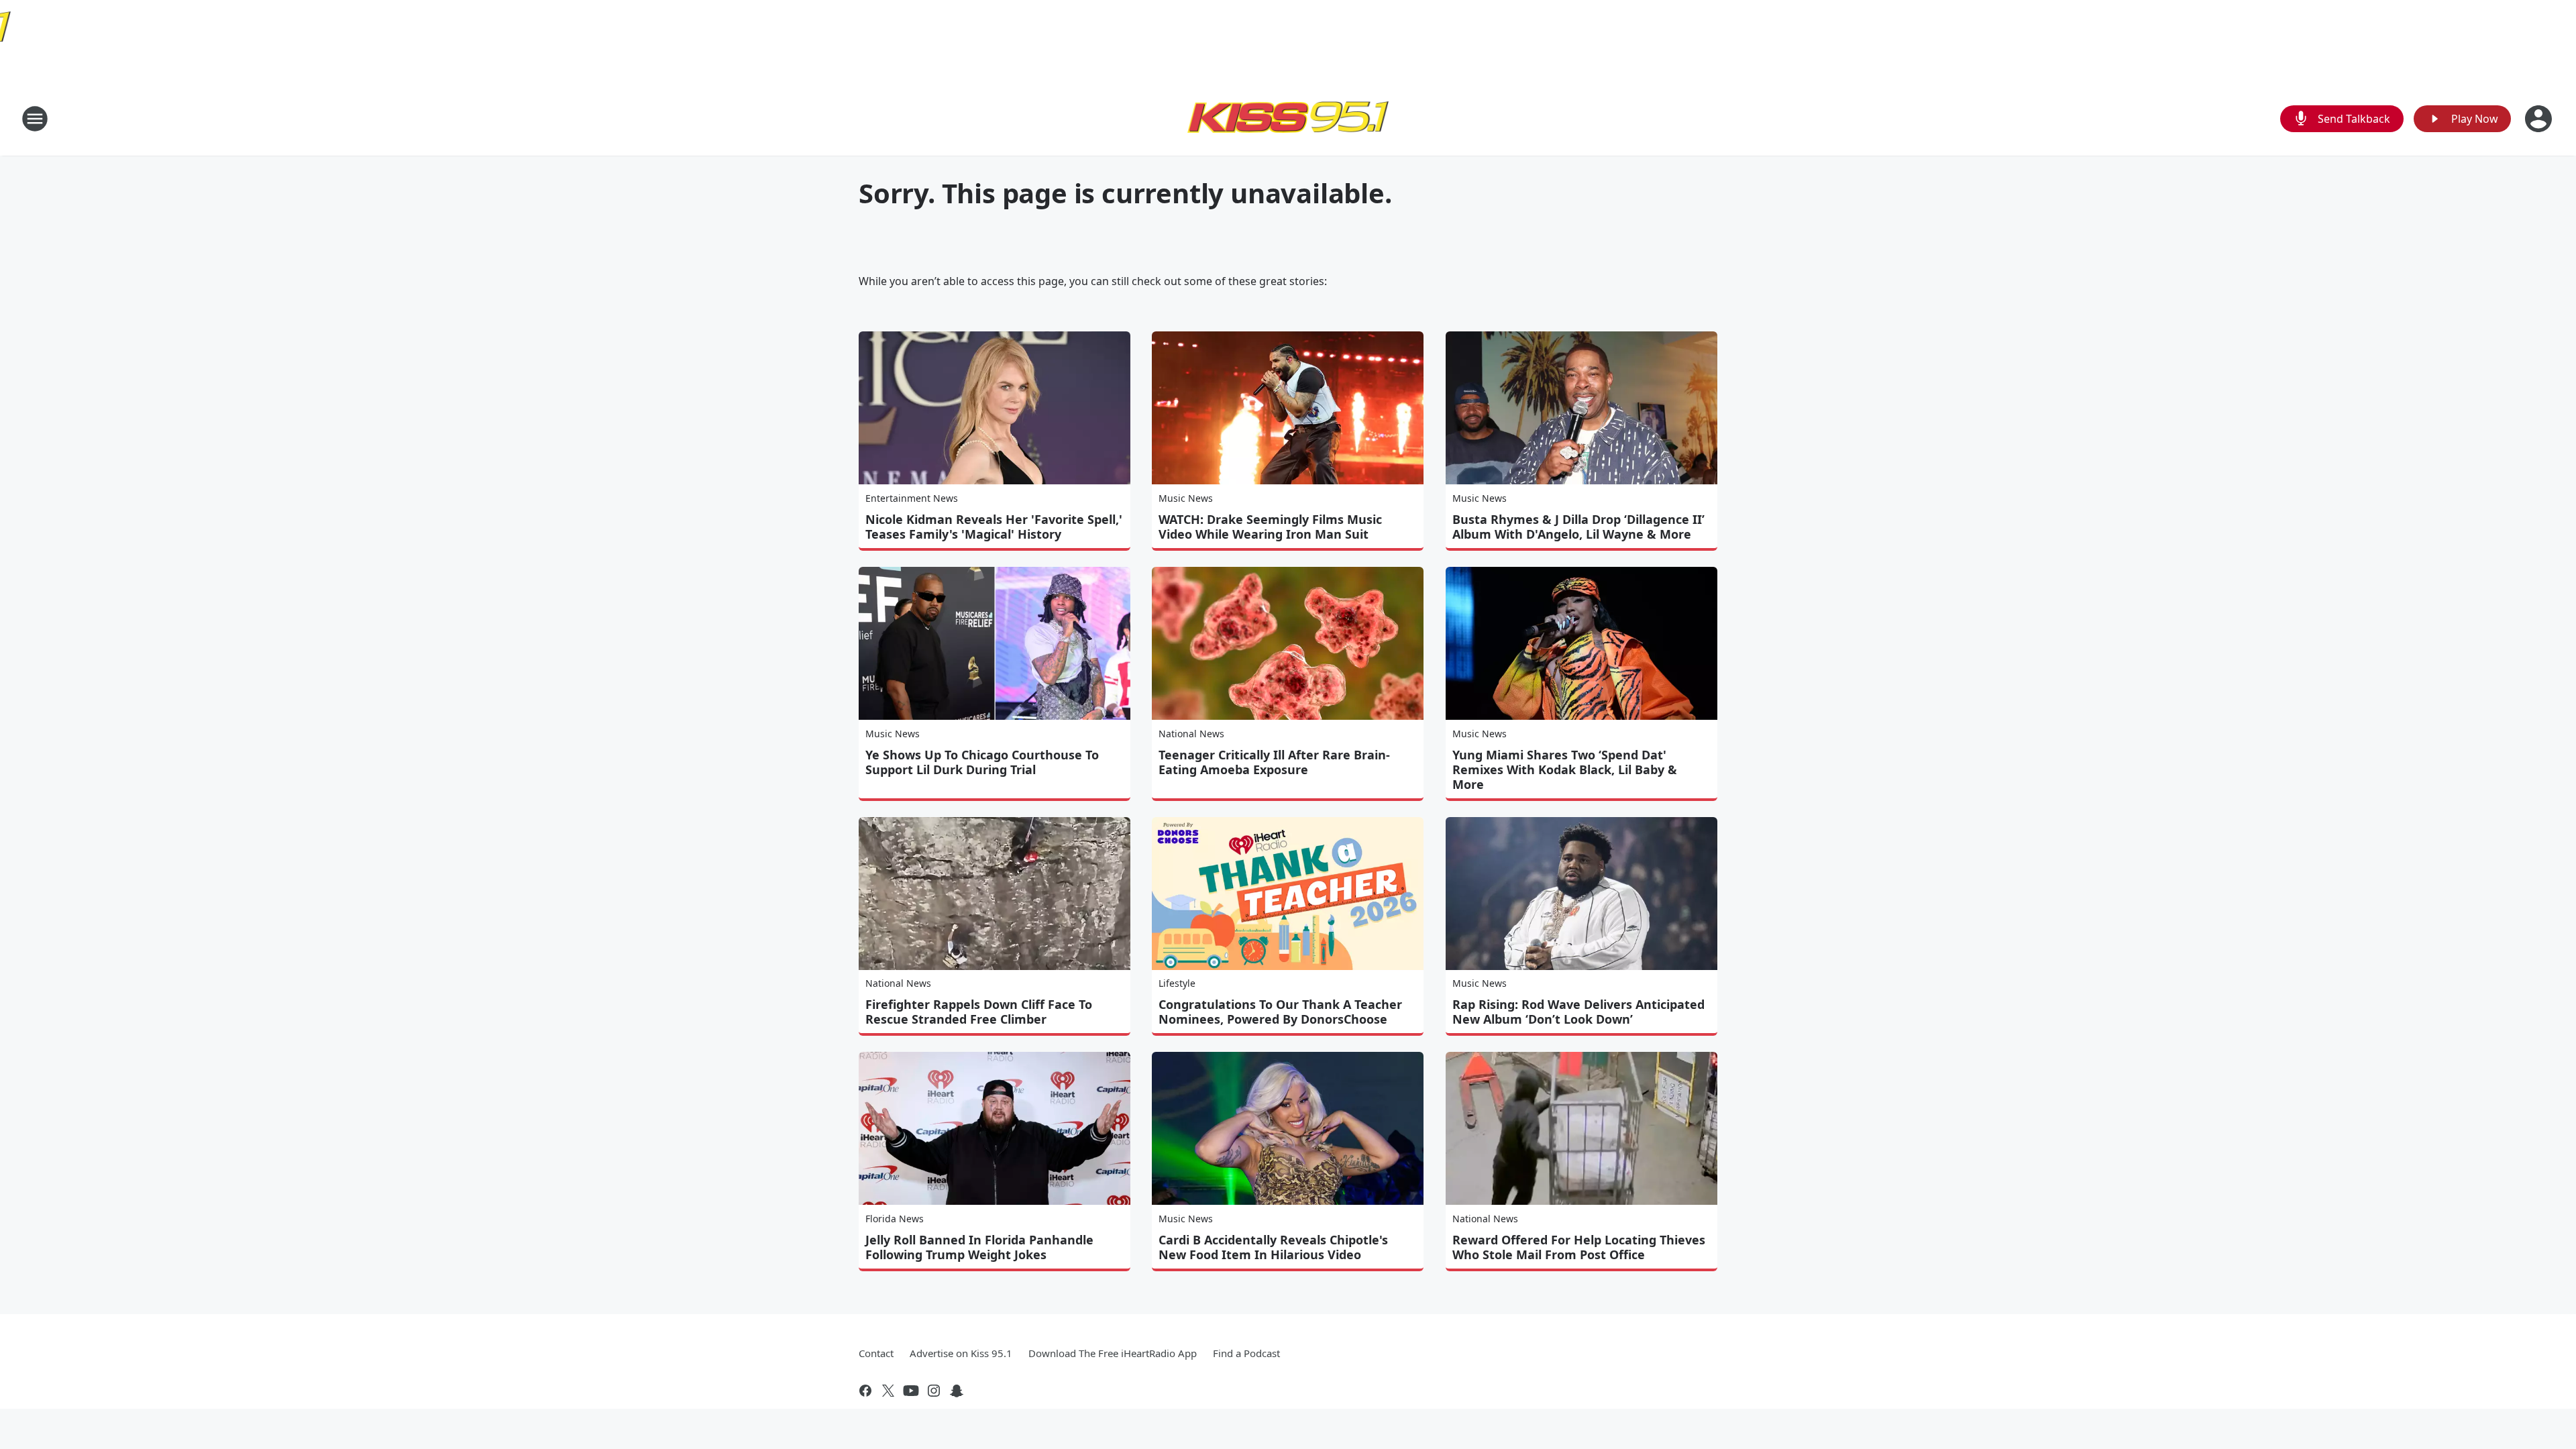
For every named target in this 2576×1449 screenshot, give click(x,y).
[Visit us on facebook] (865, 1391)
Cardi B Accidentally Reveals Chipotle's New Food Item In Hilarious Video (1273, 1247)
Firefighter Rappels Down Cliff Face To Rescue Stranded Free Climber (979, 1012)
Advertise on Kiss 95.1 (961, 1353)
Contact (876, 1353)
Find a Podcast (1246, 1353)
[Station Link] (1288, 118)
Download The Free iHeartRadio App (1113, 1353)
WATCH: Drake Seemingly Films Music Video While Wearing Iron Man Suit (1270, 527)
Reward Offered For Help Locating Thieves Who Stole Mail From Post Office (1579, 1247)
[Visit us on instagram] (934, 1391)
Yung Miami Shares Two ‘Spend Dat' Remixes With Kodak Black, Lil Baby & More (1565, 769)
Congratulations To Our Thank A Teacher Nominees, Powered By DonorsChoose (1280, 1012)
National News (1191, 734)
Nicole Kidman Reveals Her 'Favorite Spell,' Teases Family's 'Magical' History (994, 527)
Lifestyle (1177, 983)
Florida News (895, 1219)
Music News (1186, 498)
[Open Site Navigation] (35, 119)
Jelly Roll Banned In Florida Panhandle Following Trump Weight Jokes (979, 1247)
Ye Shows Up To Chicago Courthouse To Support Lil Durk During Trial (982, 762)
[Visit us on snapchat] (957, 1391)
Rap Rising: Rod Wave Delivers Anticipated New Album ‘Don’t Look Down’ (1578, 1012)
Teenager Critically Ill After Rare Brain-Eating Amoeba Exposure (1274, 762)
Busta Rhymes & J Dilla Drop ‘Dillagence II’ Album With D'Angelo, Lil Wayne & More (1578, 527)
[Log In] (2540, 119)
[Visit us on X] (888, 1391)
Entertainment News (912, 498)
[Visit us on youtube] (911, 1391)
